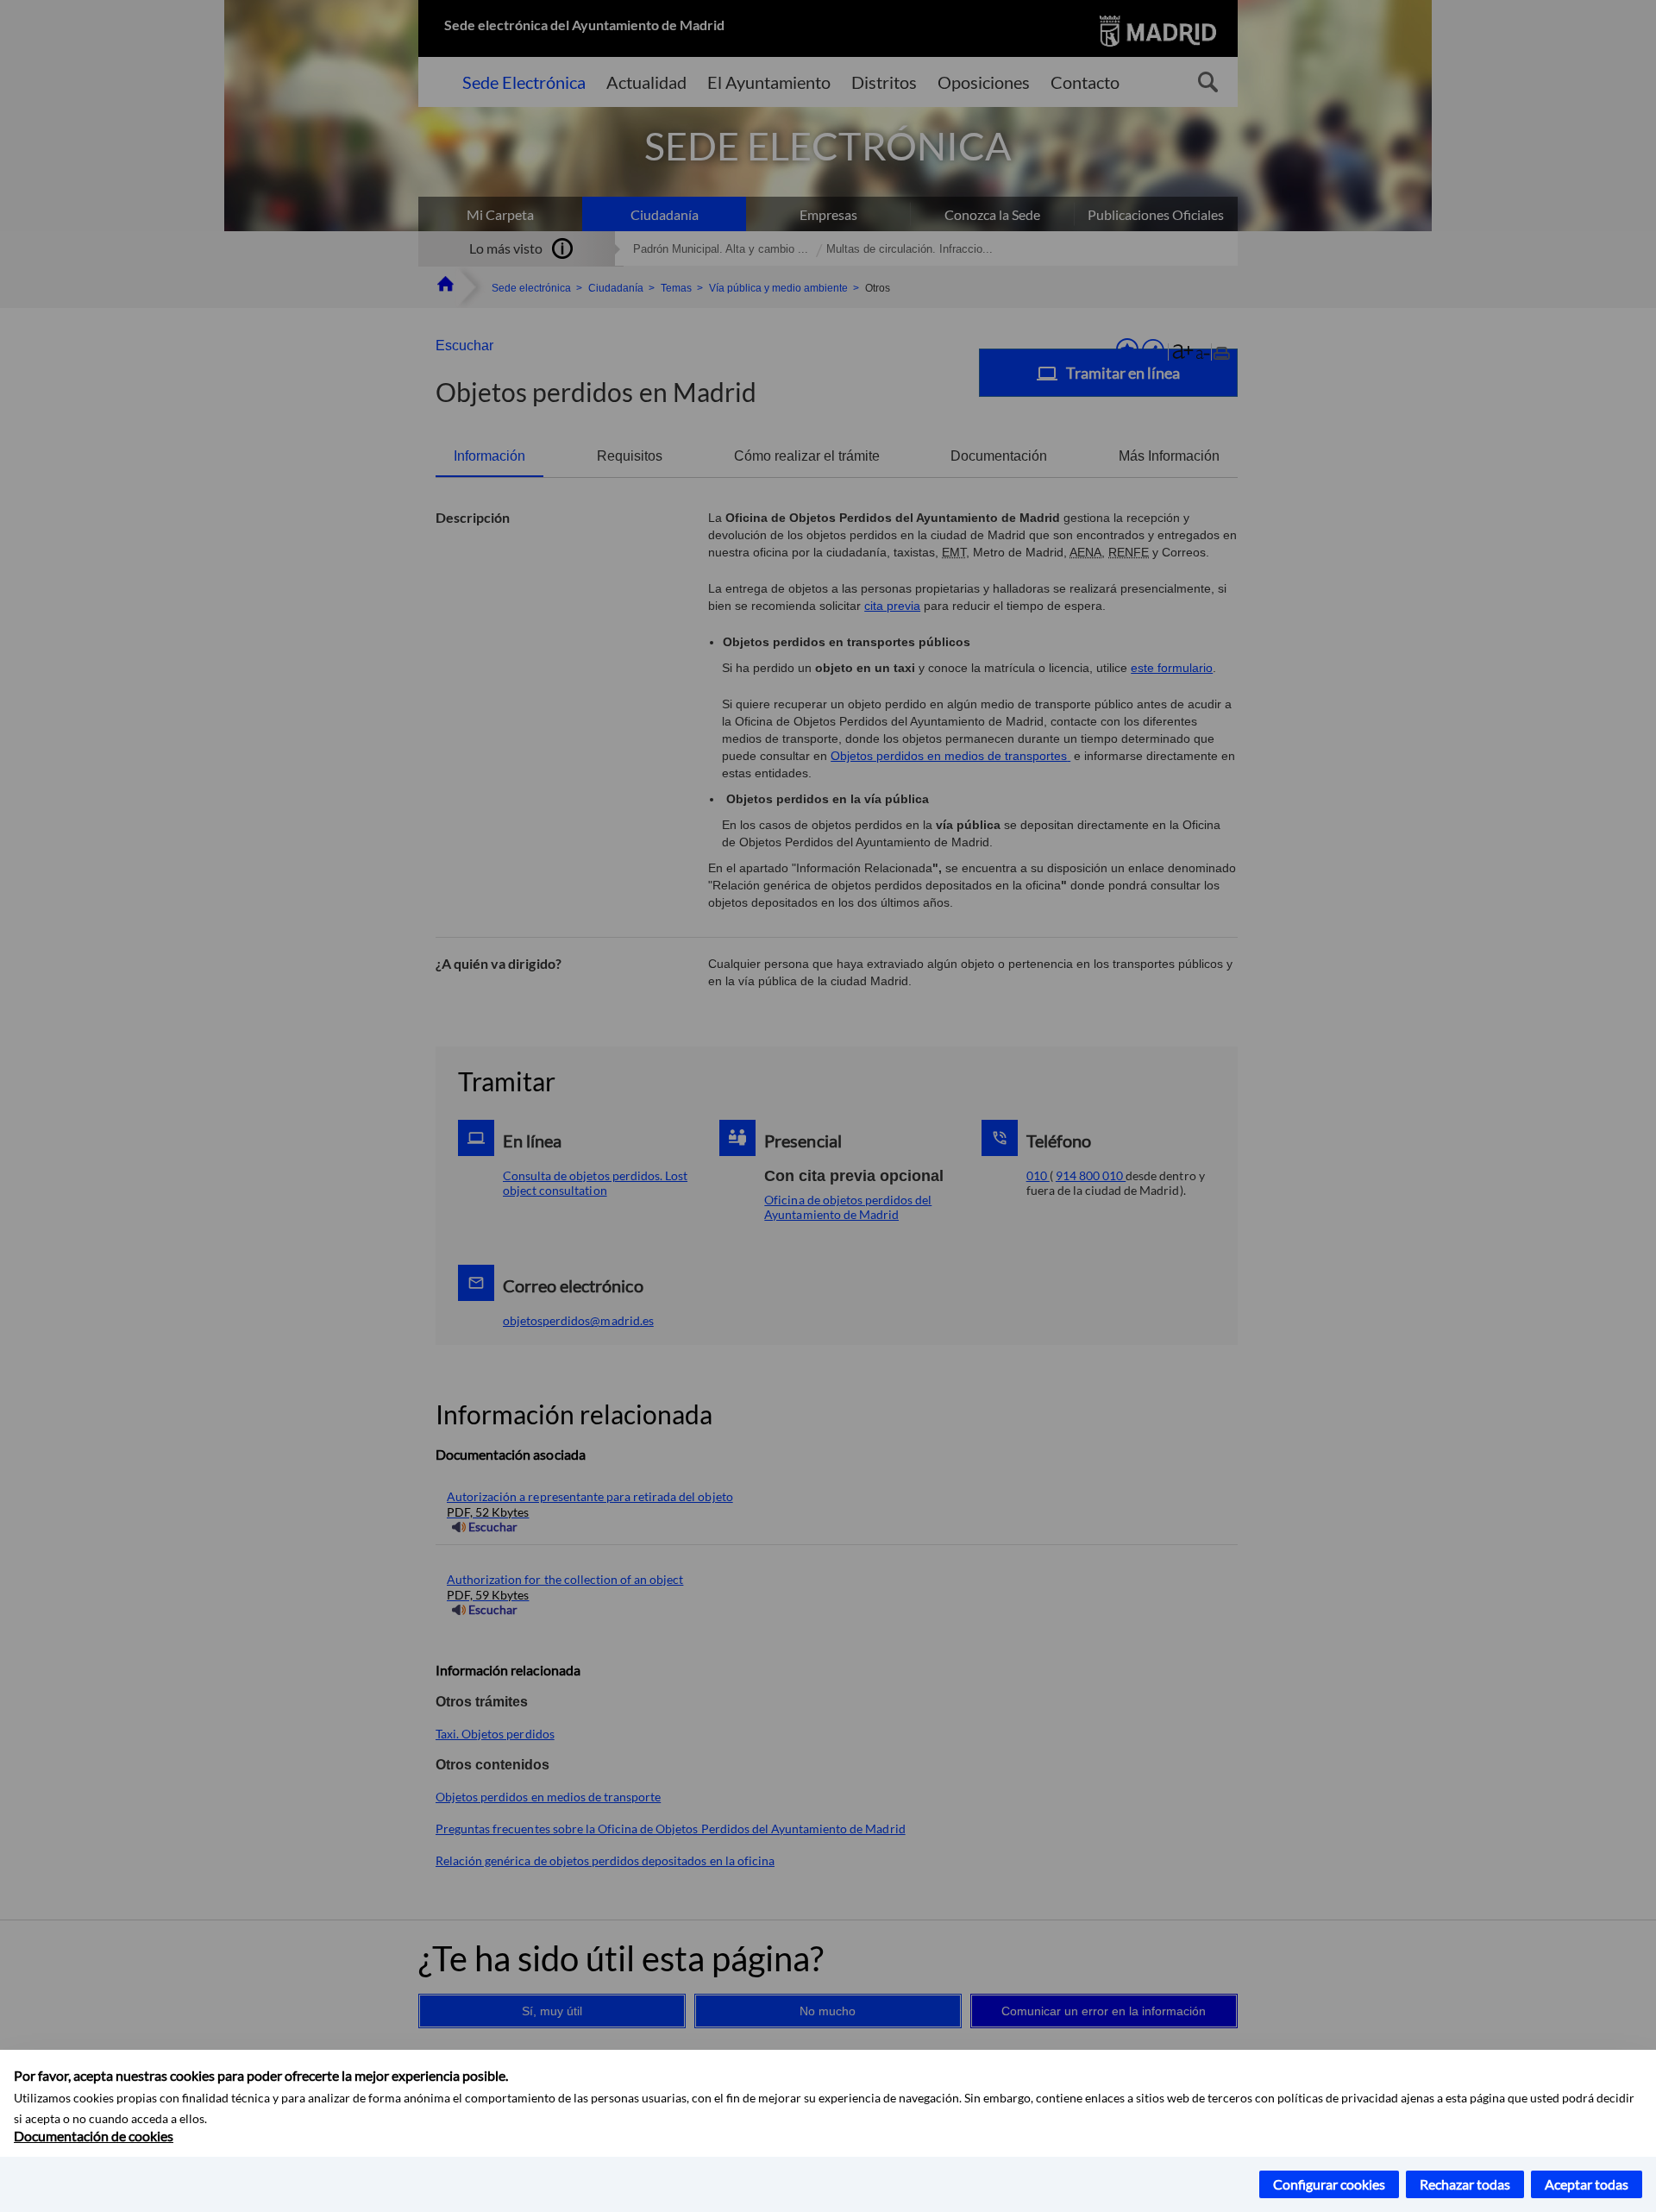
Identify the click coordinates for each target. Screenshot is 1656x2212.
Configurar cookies (1329, 2184)
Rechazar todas (1465, 2184)
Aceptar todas (1587, 2184)
